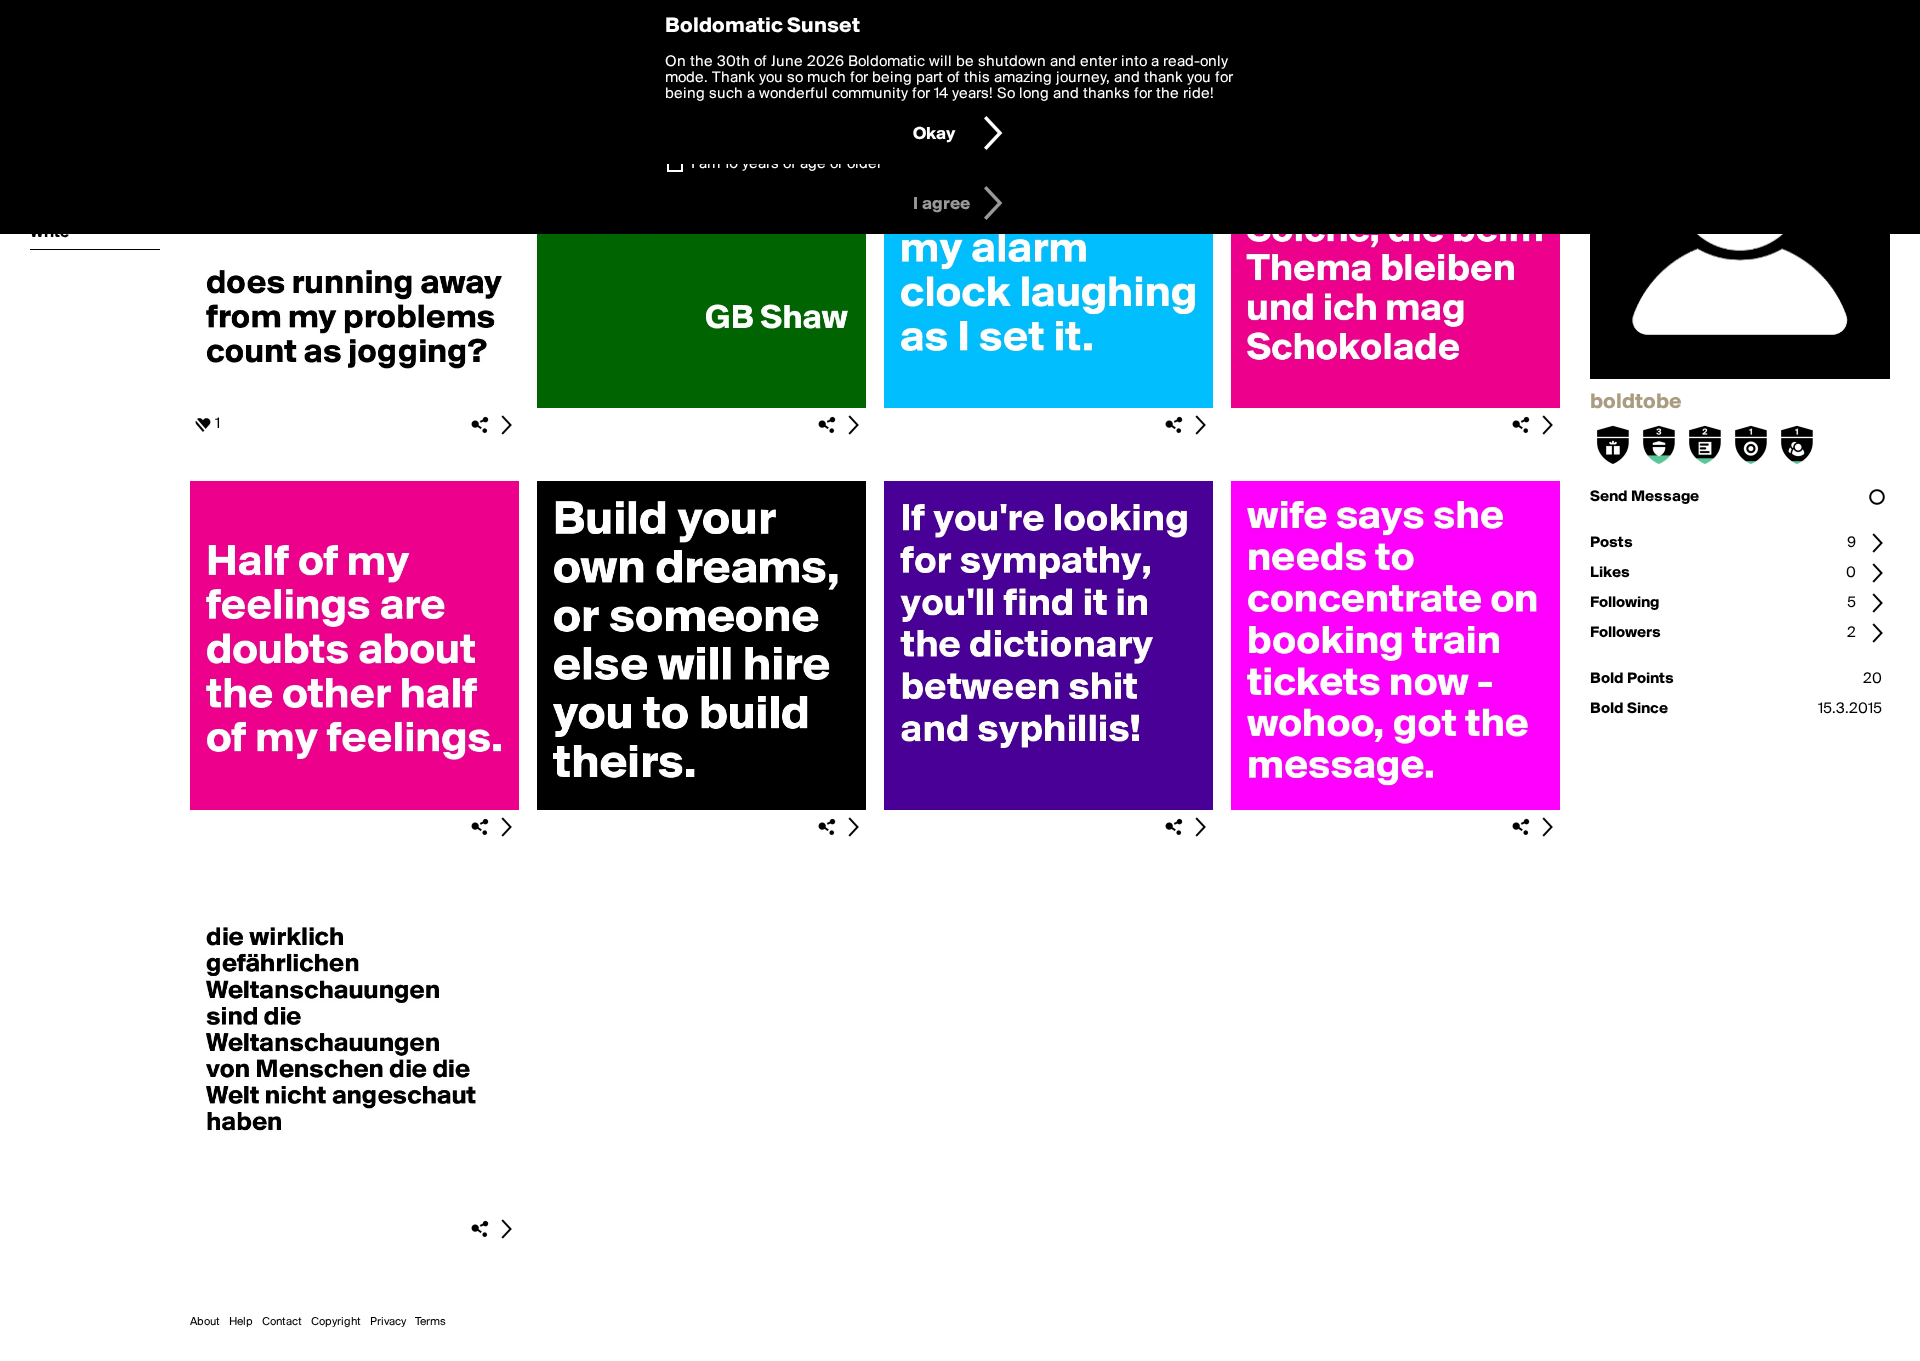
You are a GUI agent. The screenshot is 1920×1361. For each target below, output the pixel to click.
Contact (282, 1322)
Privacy (388, 1322)
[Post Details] (506, 425)
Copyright (336, 1322)
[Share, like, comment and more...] (354, 404)
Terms (430, 1322)
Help (241, 1322)
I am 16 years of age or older (786, 164)
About (205, 1322)
